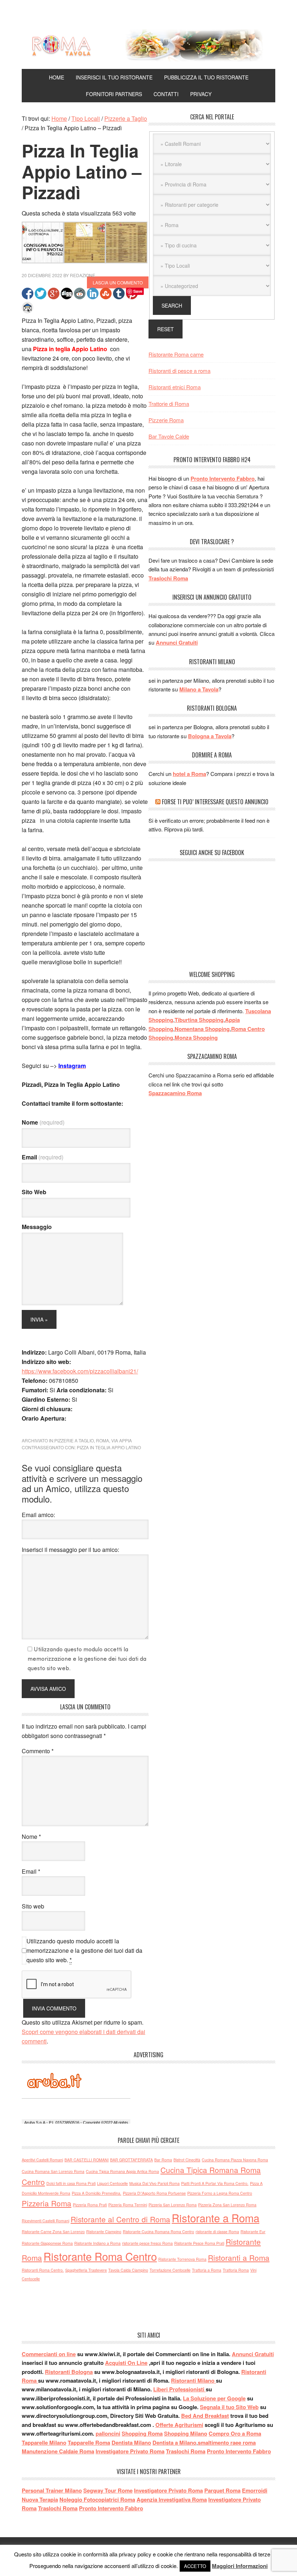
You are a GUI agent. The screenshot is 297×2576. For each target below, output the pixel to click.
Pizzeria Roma (47, 2203)
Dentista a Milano (174, 2443)
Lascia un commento (118, 282)
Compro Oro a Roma (235, 2433)
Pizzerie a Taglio (74, 1440)
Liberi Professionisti (179, 2389)
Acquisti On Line (126, 2363)
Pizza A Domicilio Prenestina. (97, 2193)
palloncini (108, 2433)
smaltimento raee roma (227, 2443)
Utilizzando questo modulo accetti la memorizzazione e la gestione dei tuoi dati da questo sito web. (84, 1950)
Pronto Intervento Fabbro (223, 478)
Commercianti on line (49, 2354)
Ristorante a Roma (216, 2218)
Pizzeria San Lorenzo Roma (173, 2205)
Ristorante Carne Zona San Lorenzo (53, 2232)
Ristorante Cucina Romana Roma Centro (158, 2232)
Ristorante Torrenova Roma (182, 2259)
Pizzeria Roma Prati (90, 2205)
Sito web (33, 1906)
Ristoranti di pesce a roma (179, 371)
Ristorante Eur (253, 2232)
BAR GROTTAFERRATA (131, 2160)
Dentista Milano (131, 2443)
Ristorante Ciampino (104, 2232)
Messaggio (37, 1227)
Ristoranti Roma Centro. (43, 2270)
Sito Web (34, 1192)
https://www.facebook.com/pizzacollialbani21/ (80, 1371)
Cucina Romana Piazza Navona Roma (235, 2160)
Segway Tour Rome (108, 2490)
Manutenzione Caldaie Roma (58, 2451)
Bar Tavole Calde (169, 436)
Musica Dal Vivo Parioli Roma (154, 2183)
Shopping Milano (186, 2433)
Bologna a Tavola (210, 736)
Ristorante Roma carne (176, 354)
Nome (43, 1122)
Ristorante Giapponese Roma (47, 2243)
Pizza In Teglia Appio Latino (109, 1447)
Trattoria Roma (236, 2270)
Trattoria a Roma (207, 2270)
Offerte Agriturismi (179, 2425)
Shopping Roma (142, 2433)
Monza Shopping (196, 1038)
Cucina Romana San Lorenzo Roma (53, 2171)
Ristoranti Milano (193, 2380)
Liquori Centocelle (112, 2183)
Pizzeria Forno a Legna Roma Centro (220, 2193)
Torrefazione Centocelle (170, 2270)
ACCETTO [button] (195, 2566)
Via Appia (122, 1440)
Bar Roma (163, 2160)
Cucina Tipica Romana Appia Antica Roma (122, 2171)
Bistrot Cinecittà (187, 2160)
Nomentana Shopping (202, 1029)
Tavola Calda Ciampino (128, 2270)
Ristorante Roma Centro (100, 2256)
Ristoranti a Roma (239, 2257)
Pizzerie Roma (166, 420)
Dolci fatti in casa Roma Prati (71, 2183)
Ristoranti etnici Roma (175, 387)
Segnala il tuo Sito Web (229, 2407)
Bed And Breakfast (205, 2416)
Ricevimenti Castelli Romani (45, 2221)
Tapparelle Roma (89, 2443)
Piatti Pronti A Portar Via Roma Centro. (215, 2183)
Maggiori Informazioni (240, 2566)
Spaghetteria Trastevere (86, 2270)
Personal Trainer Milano (52, 2490)
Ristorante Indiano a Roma (97, 2243)
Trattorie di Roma (169, 404)
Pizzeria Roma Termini (128, 2205)
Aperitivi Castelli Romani (42, 2160)
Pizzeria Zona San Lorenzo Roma (227, 2205)
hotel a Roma (189, 774)
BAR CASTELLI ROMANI (87, 2160)
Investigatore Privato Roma (130, 2451)
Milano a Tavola (199, 689)
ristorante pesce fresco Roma (147, 2243)
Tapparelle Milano (44, 2443)
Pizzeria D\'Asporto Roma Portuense (154, 2193)
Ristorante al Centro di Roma (120, 2219)
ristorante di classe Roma (217, 2232)
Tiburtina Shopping (199, 1020)
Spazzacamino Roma (175, 1093)
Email (43, 1157)
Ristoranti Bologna (69, 2372)
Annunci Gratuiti (177, 642)
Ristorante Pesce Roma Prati (199, 2243)
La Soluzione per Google (214, 2398)
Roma (103, 1440)
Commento (38, 1751)
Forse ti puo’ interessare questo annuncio (215, 802)
